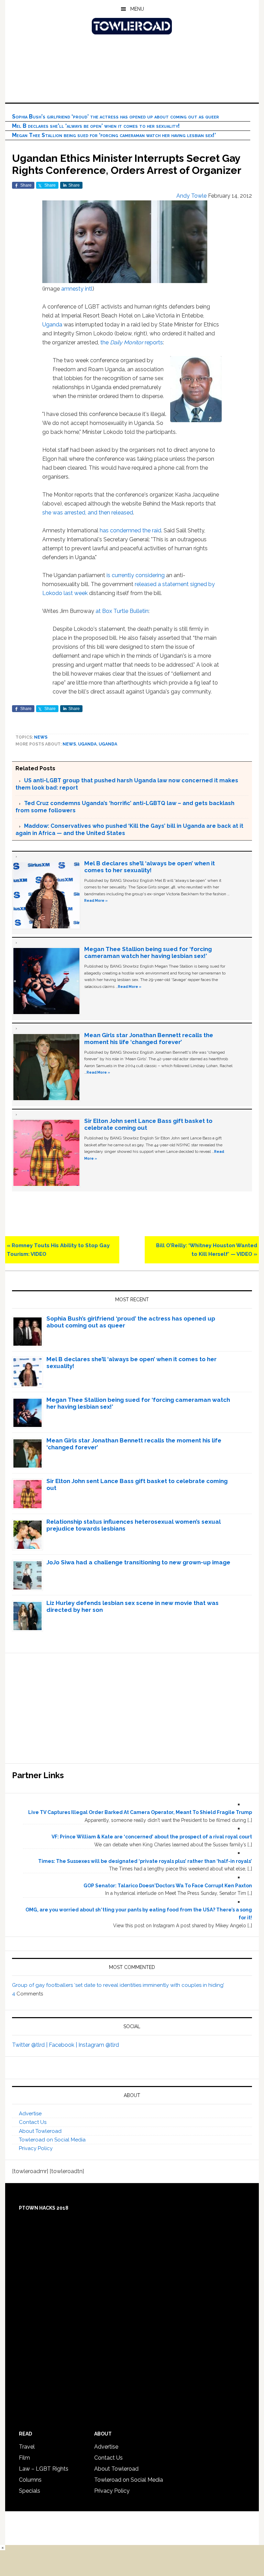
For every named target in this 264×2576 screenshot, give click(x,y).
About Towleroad (40, 2131)
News (41, 737)
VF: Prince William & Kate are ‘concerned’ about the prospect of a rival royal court (152, 1837)
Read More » (96, 900)
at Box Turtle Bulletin (122, 611)
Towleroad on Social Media (52, 2140)
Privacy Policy (36, 2148)
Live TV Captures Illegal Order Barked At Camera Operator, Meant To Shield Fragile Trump (140, 1812)
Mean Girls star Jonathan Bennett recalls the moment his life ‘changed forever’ (149, 1039)
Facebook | (64, 2045)
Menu (137, 9)
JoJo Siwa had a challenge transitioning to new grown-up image (138, 1562)
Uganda (52, 325)
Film (24, 2458)
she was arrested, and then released (88, 513)
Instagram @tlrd (99, 2045)
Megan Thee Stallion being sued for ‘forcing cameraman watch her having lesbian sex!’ (114, 135)
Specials (30, 2491)
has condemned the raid (130, 530)
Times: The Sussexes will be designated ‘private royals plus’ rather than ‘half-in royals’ (145, 1861)
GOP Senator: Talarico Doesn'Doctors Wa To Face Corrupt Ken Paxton (168, 1886)
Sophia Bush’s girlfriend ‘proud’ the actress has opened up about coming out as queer (115, 117)
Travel (27, 2447)
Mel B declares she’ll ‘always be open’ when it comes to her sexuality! (96, 126)
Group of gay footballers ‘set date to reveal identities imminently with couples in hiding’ (118, 1985)
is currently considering (136, 575)
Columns (30, 2480)
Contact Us (33, 2122)
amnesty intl (77, 289)
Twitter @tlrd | (30, 2045)
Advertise (30, 2114)
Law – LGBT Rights (44, 2469)
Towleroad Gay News (132, 26)
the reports (132, 342)
